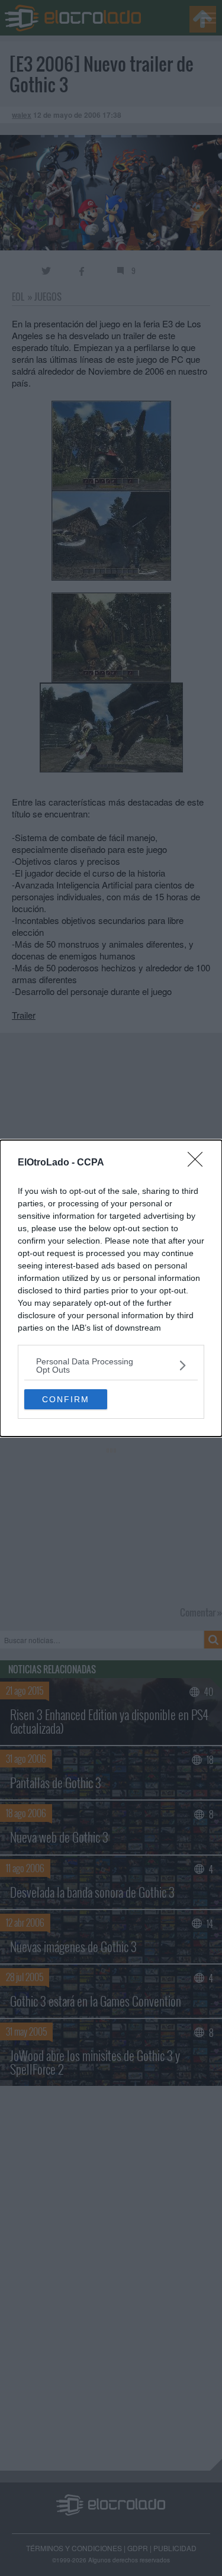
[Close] (199, 1163)
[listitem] (111, 1366)
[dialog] (111, 1288)
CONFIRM (66, 1399)
